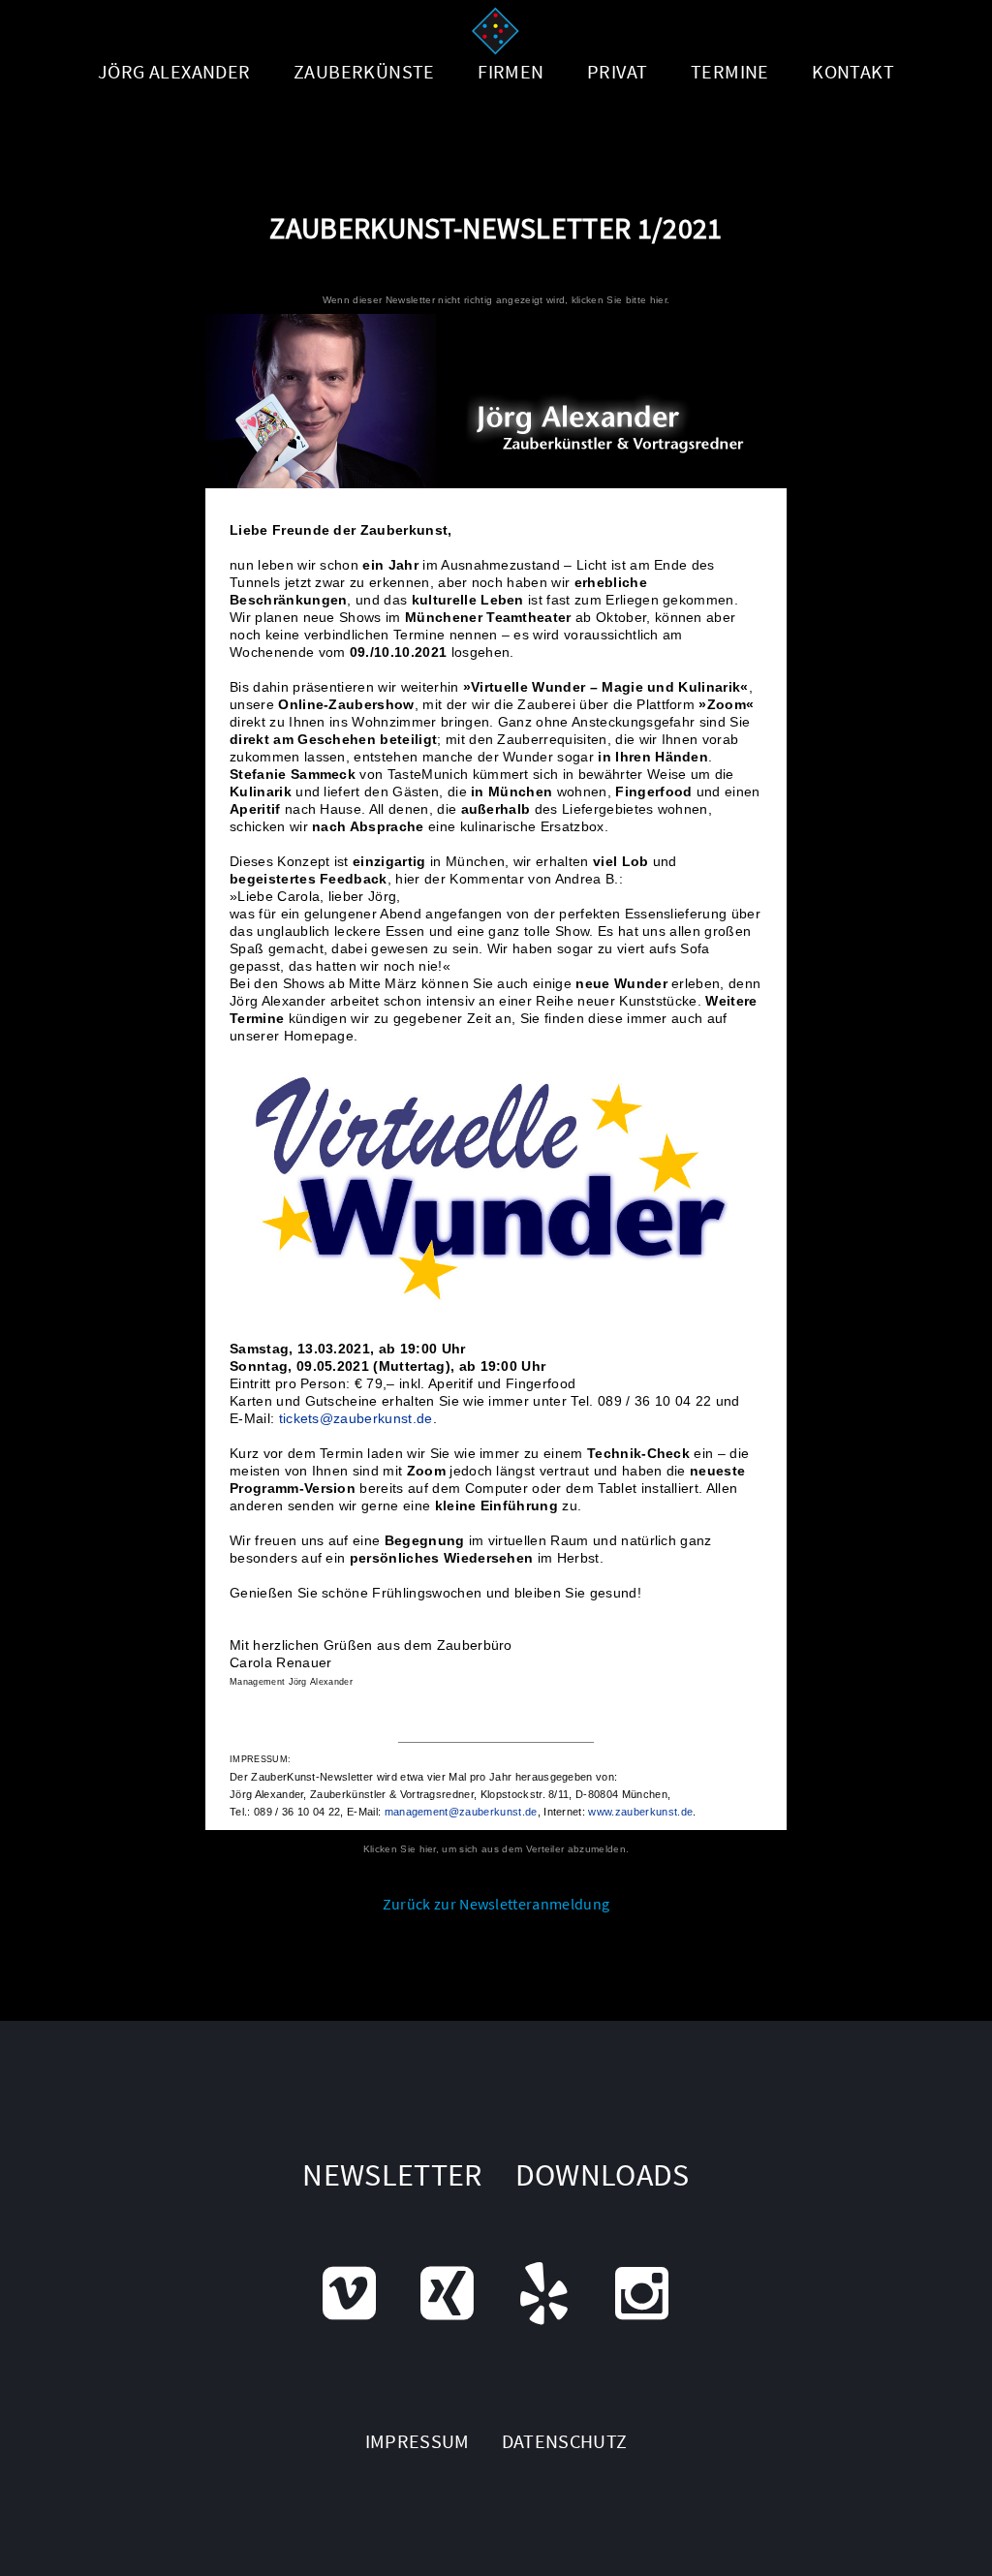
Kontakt (853, 71)
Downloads (603, 2175)
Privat (617, 71)
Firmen (511, 71)
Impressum (418, 2441)
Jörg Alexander (174, 71)
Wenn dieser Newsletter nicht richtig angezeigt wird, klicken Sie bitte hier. (496, 300)
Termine (730, 71)
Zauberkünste (364, 71)
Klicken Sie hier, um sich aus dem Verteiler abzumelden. (496, 1849)
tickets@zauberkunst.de (356, 1418)
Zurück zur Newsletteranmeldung (496, 1904)
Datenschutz (565, 2441)
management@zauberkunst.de (461, 1812)
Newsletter (392, 2175)
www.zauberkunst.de (640, 1812)
